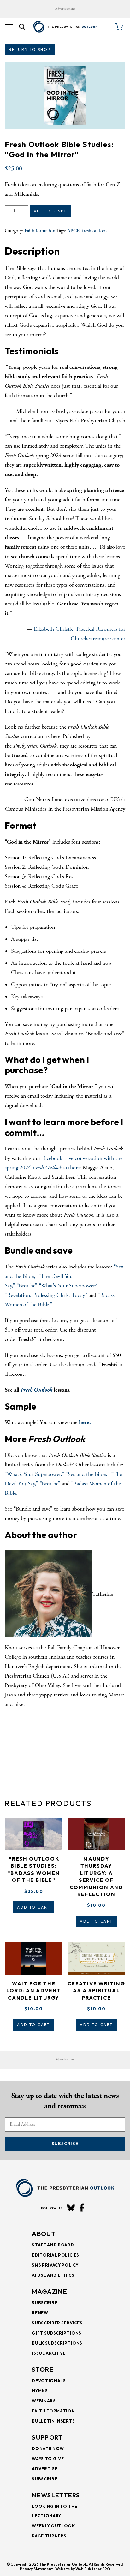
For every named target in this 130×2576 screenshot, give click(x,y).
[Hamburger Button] (9, 27)
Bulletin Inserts (53, 2421)
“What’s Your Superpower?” (69, 1286)
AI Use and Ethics (53, 2275)
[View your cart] (119, 27)
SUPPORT (47, 2437)
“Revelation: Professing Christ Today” (46, 1295)
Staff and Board (53, 2245)
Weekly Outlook (53, 2526)
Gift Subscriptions (57, 2333)
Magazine (49, 2291)
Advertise (45, 2469)
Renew (40, 2313)
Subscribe (65, 2144)
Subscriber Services (57, 2323)
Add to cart (50, 211)
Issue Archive (49, 2353)
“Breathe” (27, 1286)
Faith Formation (53, 2411)
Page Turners (49, 2536)
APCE (73, 231)
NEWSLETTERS (56, 2495)
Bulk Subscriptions (57, 2343)
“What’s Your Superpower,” (34, 1474)
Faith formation (40, 231)
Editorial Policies (56, 2255)
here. (85, 1422)
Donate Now (48, 2448)
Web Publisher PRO (93, 2569)
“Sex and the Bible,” (87, 1474)
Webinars (44, 2401)
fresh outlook (95, 231)
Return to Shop (30, 49)
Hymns (40, 2391)
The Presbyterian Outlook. (64, 2564)
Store (43, 2369)
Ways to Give (48, 2459)
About (44, 2234)
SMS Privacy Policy (55, 2265)
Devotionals (49, 2381)
